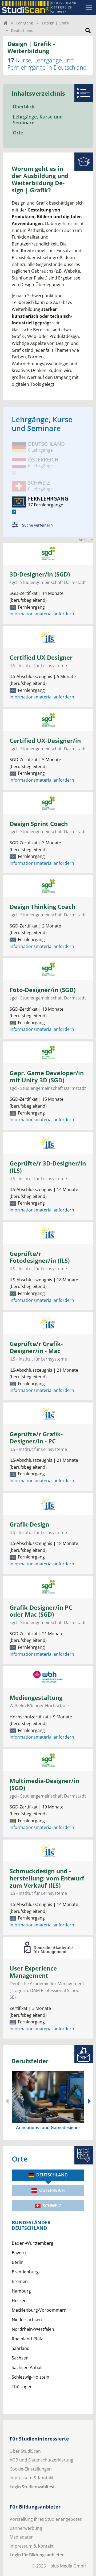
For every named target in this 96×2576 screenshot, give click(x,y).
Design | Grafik (56, 23)
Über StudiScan (25, 2451)
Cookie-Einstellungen (31, 2469)
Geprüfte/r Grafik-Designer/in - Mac (36, 1347)
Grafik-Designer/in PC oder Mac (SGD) (41, 1611)
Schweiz (52, 2206)
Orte (18, 133)
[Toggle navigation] (89, 7)
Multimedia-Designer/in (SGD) (44, 1784)
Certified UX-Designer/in (45, 741)
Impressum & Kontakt (32, 2478)
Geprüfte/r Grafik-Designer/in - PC (36, 1438)
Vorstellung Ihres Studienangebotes (46, 2519)
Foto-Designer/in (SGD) (43, 990)
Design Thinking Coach (42, 907)
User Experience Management (33, 1972)
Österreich (52, 2190)
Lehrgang (25, 23)
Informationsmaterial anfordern (42, 614)
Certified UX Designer (41, 657)
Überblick (24, 107)
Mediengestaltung (36, 1698)
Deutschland (52, 2175)
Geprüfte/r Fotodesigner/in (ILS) (40, 1257)
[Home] (5, 23)
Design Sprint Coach (39, 824)
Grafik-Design (29, 1524)
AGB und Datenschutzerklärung (41, 2460)
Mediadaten (22, 2537)
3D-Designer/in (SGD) (40, 574)
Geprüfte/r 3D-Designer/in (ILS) (48, 1167)
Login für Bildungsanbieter (37, 2555)
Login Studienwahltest (32, 2487)
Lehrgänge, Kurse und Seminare (38, 120)
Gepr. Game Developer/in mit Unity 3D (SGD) (47, 1077)
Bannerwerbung (26, 2528)
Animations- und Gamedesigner (48, 2128)
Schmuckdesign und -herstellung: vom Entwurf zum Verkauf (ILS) (47, 1878)
